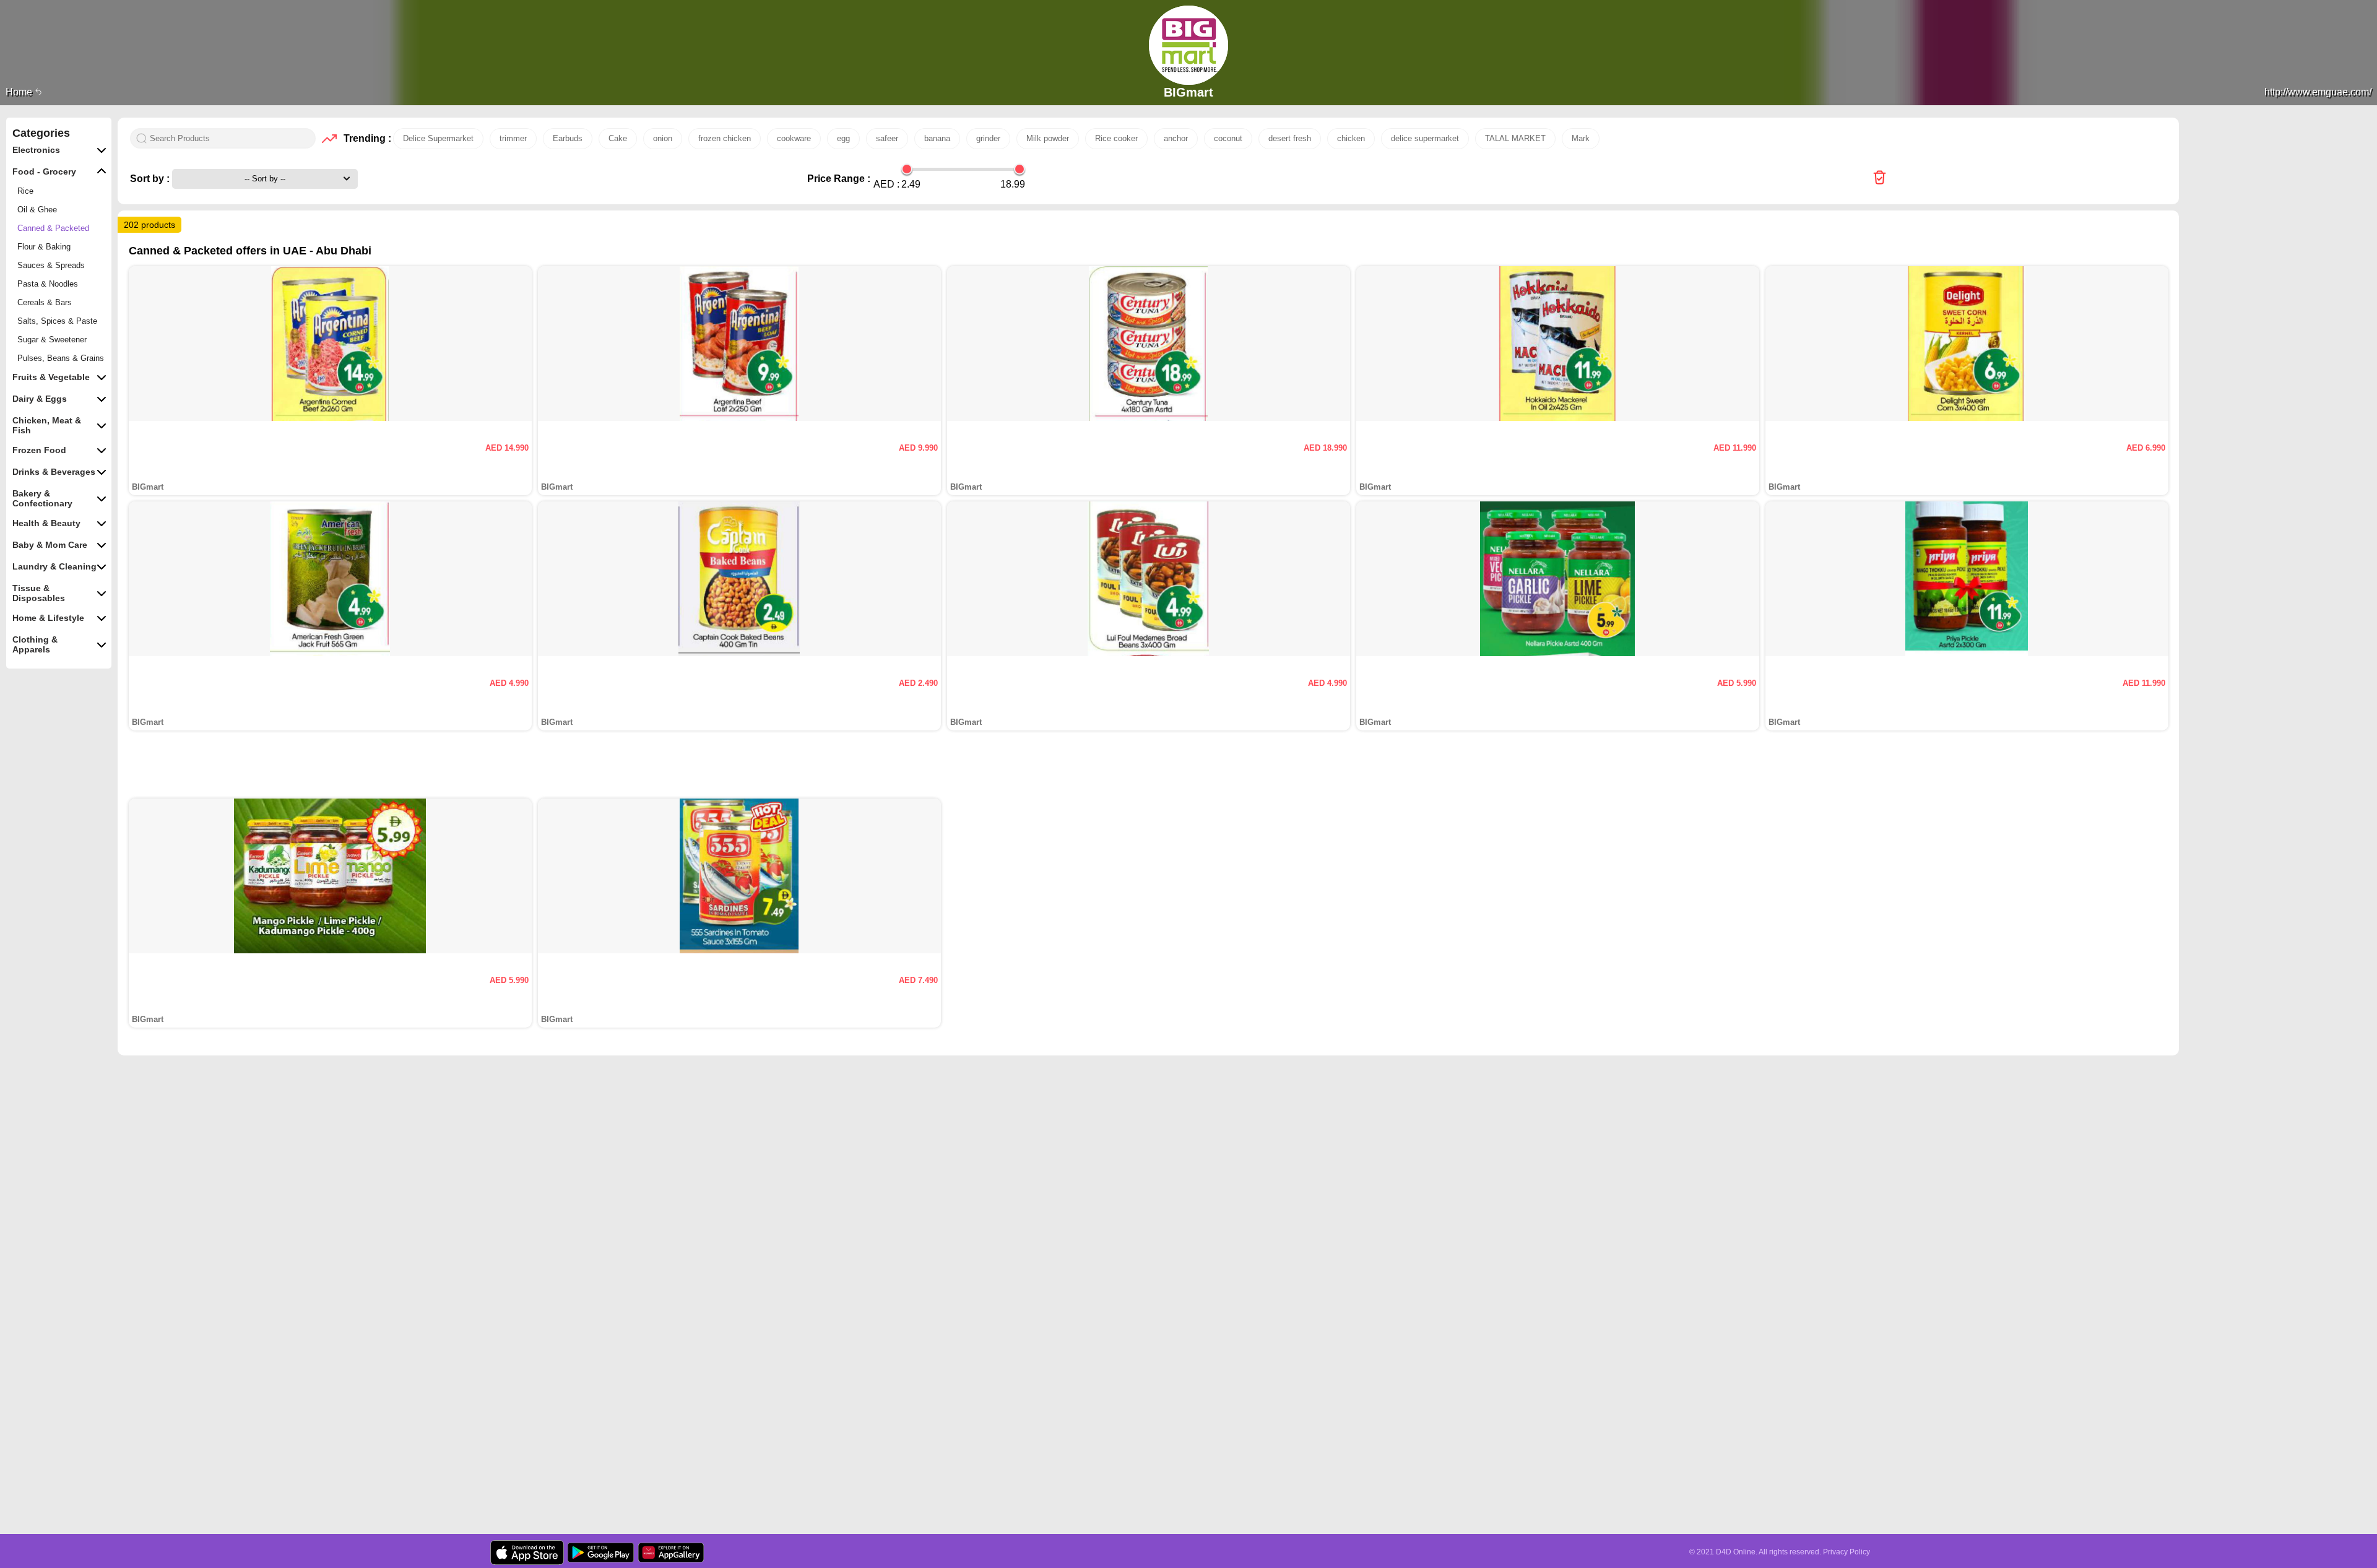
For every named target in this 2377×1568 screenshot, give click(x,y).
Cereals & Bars (45, 302)
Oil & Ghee (37, 210)
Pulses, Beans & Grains (61, 358)
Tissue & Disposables (39, 593)
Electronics (36, 150)
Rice (25, 191)
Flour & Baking (44, 247)
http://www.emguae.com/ (2318, 92)
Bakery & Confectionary (42, 498)
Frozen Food (39, 450)
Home (20, 92)
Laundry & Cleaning (54, 566)
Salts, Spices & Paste (57, 321)
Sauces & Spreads (51, 265)
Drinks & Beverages (54, 472)
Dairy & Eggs (40, 399)
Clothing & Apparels (35, 644)
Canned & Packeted (53, 228)
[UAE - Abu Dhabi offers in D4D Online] (1880, 179)
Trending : (365, 138)
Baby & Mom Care (50, 545)
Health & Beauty (46, 523)
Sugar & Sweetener (52, 340)
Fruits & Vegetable (51, 377)
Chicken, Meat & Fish (47, 425)
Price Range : (839, 179)
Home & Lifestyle (48, 618)
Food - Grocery (44, 171)
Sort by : (151, 179)
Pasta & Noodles (48, 284)
